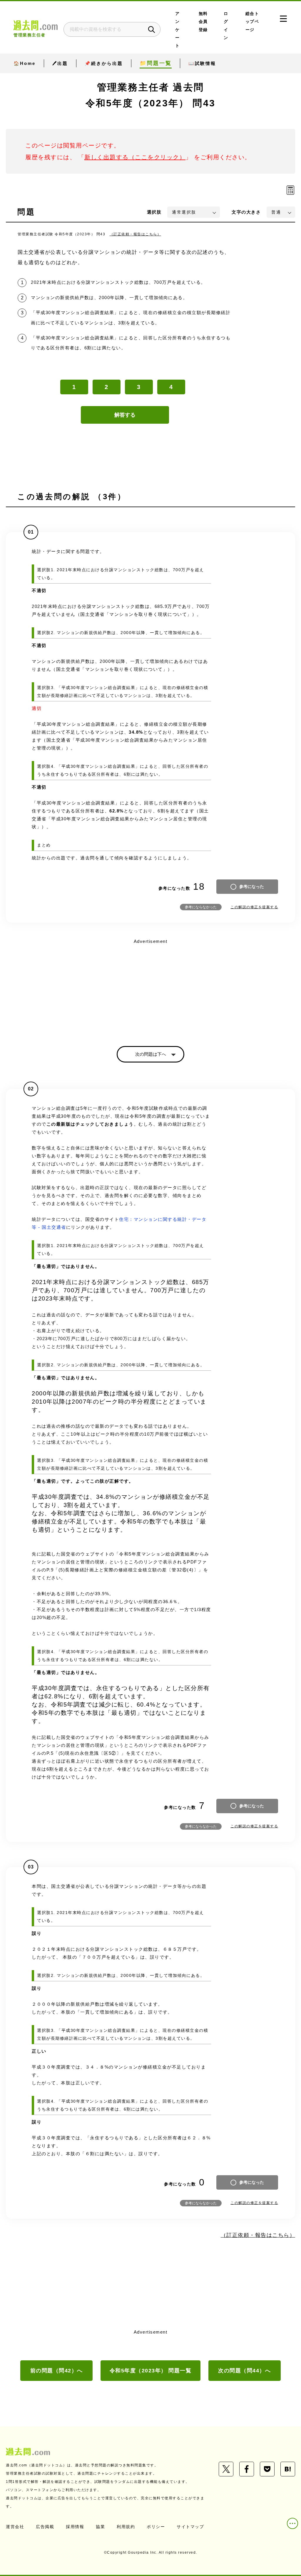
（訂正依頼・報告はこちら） (136, 234)
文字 (246, 212)
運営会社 (15, 2527)
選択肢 (154, 212)
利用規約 (126, 2527)
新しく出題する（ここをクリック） (135, 157)
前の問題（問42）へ (57, 2371)
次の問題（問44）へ (244, 2371)
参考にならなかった (201, 907)
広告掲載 (45, 2527)
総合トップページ (252, 22)
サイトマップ (190, 2527)
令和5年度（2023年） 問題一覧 (151, 2371)
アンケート (178, 30)
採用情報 (75, 2527)
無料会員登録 (203, 22)
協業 (100, 2527)
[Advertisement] (150, 987)
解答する (125, 415)
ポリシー (156, 2527)
